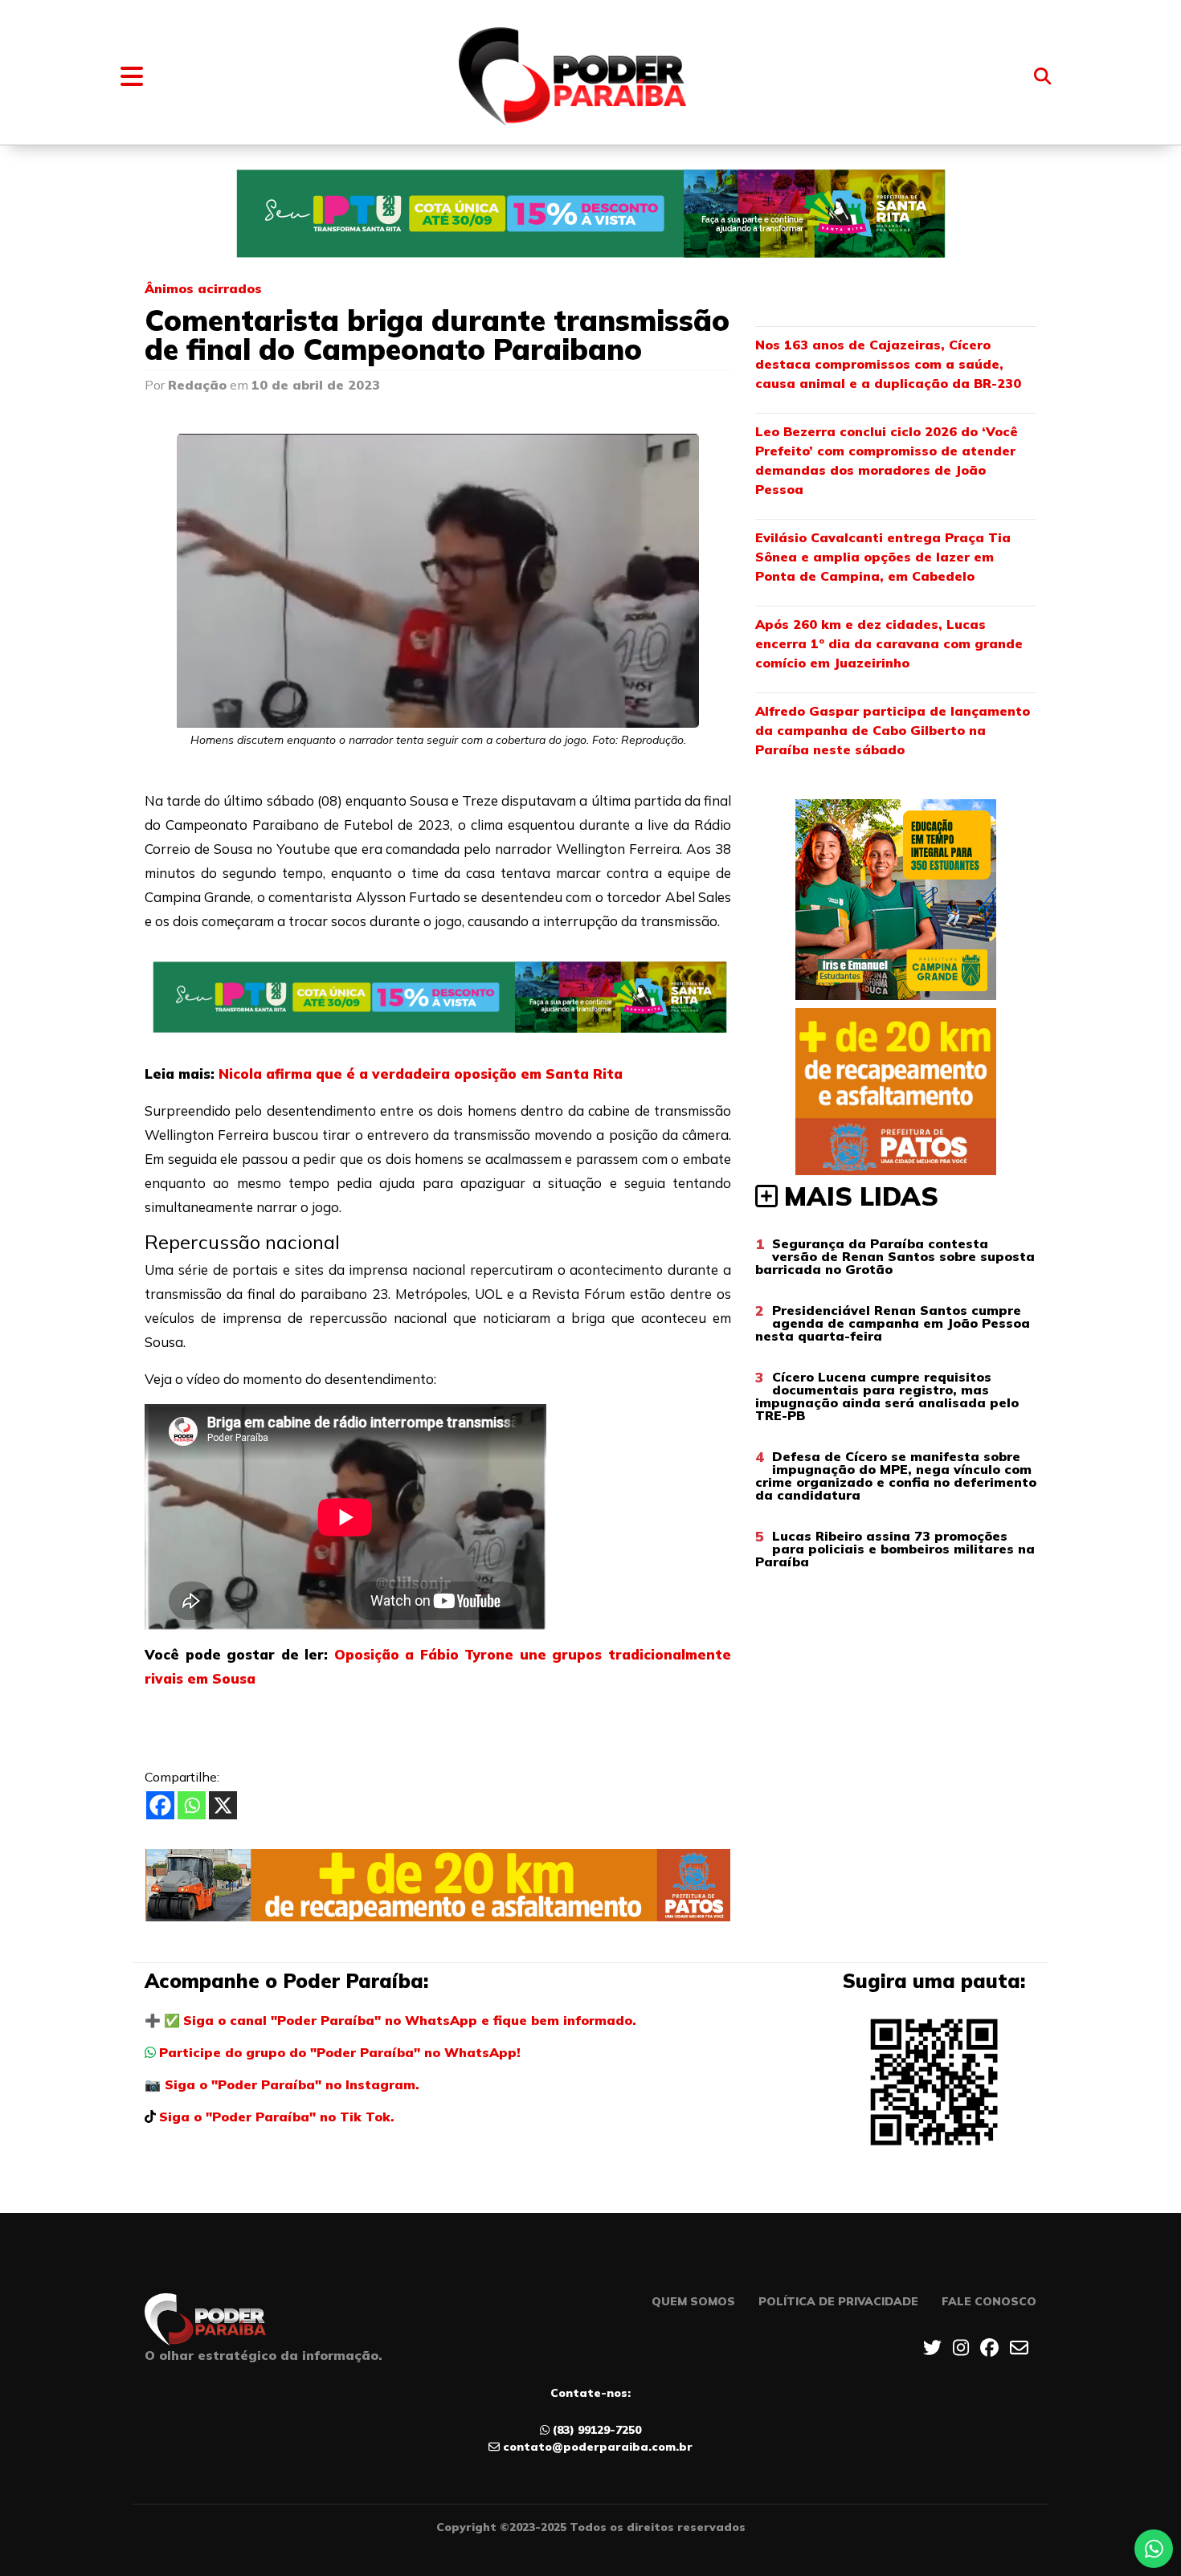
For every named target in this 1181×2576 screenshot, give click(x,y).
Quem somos (693, 2301)
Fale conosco (989, 2301)
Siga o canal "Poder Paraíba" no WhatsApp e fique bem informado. (410, 2020)
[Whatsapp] (192, 1805)
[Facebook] (160, 1805)
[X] (223, 1805)
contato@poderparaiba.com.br (598, 2447)
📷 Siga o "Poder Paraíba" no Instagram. (282, 2084)
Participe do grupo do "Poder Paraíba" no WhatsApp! (340, 2052)
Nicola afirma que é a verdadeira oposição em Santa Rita (421, 1074)
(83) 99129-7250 (597, 2430)
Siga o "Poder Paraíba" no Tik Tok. (277, 2117)
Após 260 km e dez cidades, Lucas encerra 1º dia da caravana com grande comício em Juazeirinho (889, 643)
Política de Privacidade (838, 2301)
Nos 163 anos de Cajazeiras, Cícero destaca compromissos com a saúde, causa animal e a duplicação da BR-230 (888, 364)
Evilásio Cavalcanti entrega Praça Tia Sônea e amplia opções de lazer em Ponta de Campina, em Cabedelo (883, 557)
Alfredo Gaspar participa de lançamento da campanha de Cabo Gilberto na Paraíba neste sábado (893, 730)
